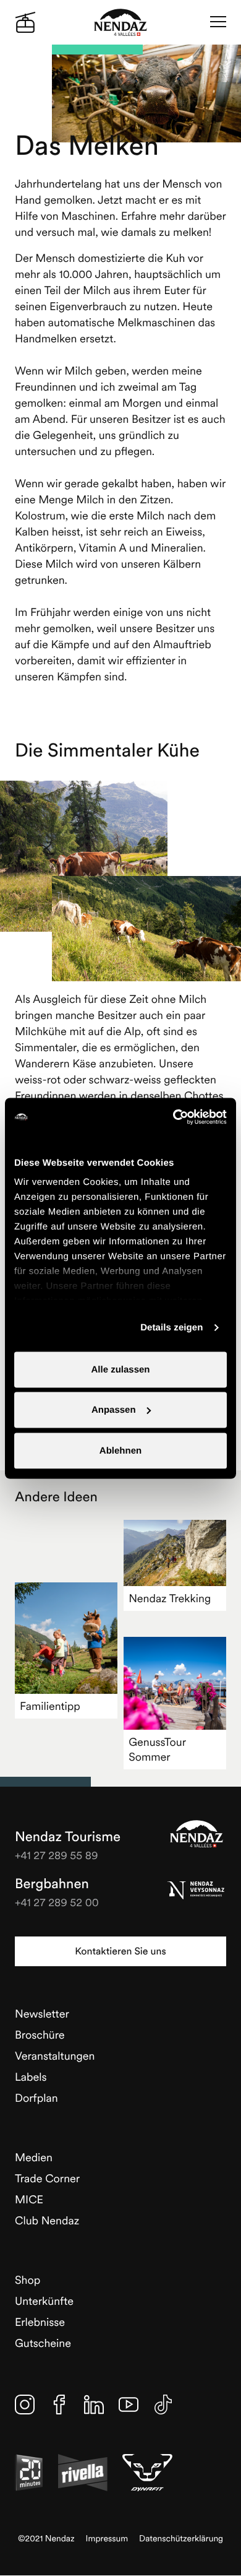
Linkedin (94, 2405)
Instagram (25, 2405)
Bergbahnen (52, 1884)
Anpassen (114, 1410)
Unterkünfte (44, 2301)
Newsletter (42, 2014)
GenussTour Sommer (157, 1749)
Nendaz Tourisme (197, 1834)
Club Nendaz (47, 2220)
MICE (29, 2199)
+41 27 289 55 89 (57, 1855)
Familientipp (50, 1706)
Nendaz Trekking (170, 1598)
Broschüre (40, 2035)
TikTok (163, 2405)
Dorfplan (36, 2098)
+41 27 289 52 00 (57, 1902)
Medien (34, 2157)
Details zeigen (171, 1328)
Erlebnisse (40, 2322)
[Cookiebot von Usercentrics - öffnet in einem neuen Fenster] (173, 1117)
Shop (27, 2280)
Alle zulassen (120, 1369)
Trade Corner (47, 2178)
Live (25, 22)
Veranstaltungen (55, 2056)
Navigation (218, 22)
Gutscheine (43, 2343)
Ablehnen (120, 1450)
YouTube (129, 2405)
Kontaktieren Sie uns (120, 1951)
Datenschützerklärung (181, 2539)
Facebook (59, 2405)
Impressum (107, 2539)
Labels (31, 2077)
